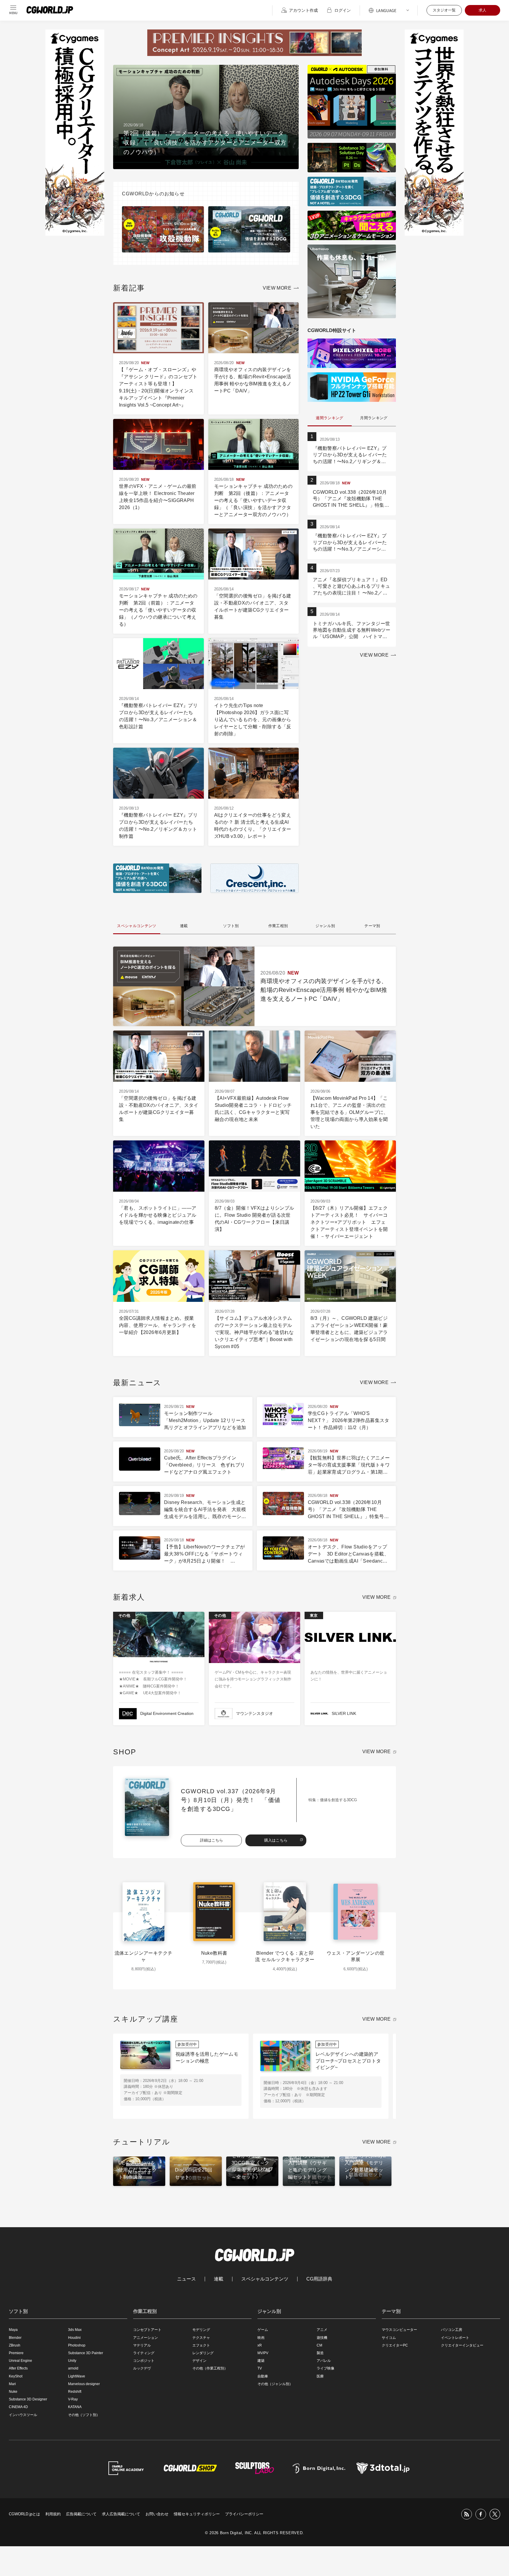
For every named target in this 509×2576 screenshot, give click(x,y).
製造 (320, 2353)
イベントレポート (455, 2338)
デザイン (199, 2361)
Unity (72, 2361)
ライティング (144, 2353)
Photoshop (77, 2345)
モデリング (201, 2330)
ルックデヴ (142, 2368)
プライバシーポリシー (244, 2514)
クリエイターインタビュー (462, 2345)
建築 (261, 2361)
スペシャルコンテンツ (265, 2279)
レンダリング (203, 2353)
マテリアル (142, 2345)
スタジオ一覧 (444, 10)
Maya (13, 2330)
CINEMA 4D (18, 2407)
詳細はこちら (211, 1840)
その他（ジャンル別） (275, 2384)
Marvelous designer (84, 2384)
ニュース (186, 2279)
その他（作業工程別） (210, 2368)
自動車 (263, 2376)
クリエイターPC (395, 2345)
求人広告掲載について (121, 2514)
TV (260, 2368)
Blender (15, 2338)
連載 (219, 2279)
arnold (73, 2368)
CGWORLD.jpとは (24, 2514)
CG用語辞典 (319, 2279)
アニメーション (146, 2338)
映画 (261, 2338)
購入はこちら (276, 1840)
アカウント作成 (303, 10)
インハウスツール (23, 2415)
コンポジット (144, 2361)
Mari (12, 2384)
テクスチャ (201, 2338)
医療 (320, 2376)
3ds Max (75, 2330)
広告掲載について (81, 2514)
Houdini (74, 2338)
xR (260, 2345)
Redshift (75, 2392)
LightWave (77, 2376)
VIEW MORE (277, 288)
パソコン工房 (452, 2330)
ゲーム (263, 2330)
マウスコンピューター (399, 2330)
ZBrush (15, 2345)
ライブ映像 (325, 2368)
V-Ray (73, 2399)
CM (319, 2345)
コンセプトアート (147, 2330)
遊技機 (322, 2338)
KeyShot (16, 2376)
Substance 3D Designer (28, 2399)
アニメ (322, 2330)
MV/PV (263, 2353)
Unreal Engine (20, 2361)
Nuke (13, 2392)
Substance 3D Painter (86, 2353)
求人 (482, 10)
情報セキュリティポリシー (197, 2514)
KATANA (75, 2407)
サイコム (389, 2338)
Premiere (16, 2353)
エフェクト (201, 2345)
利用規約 (53, 2514)
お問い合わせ (157, 2514)
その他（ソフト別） (84, 2415)
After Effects (18, 2368)
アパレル (324, 2361)
